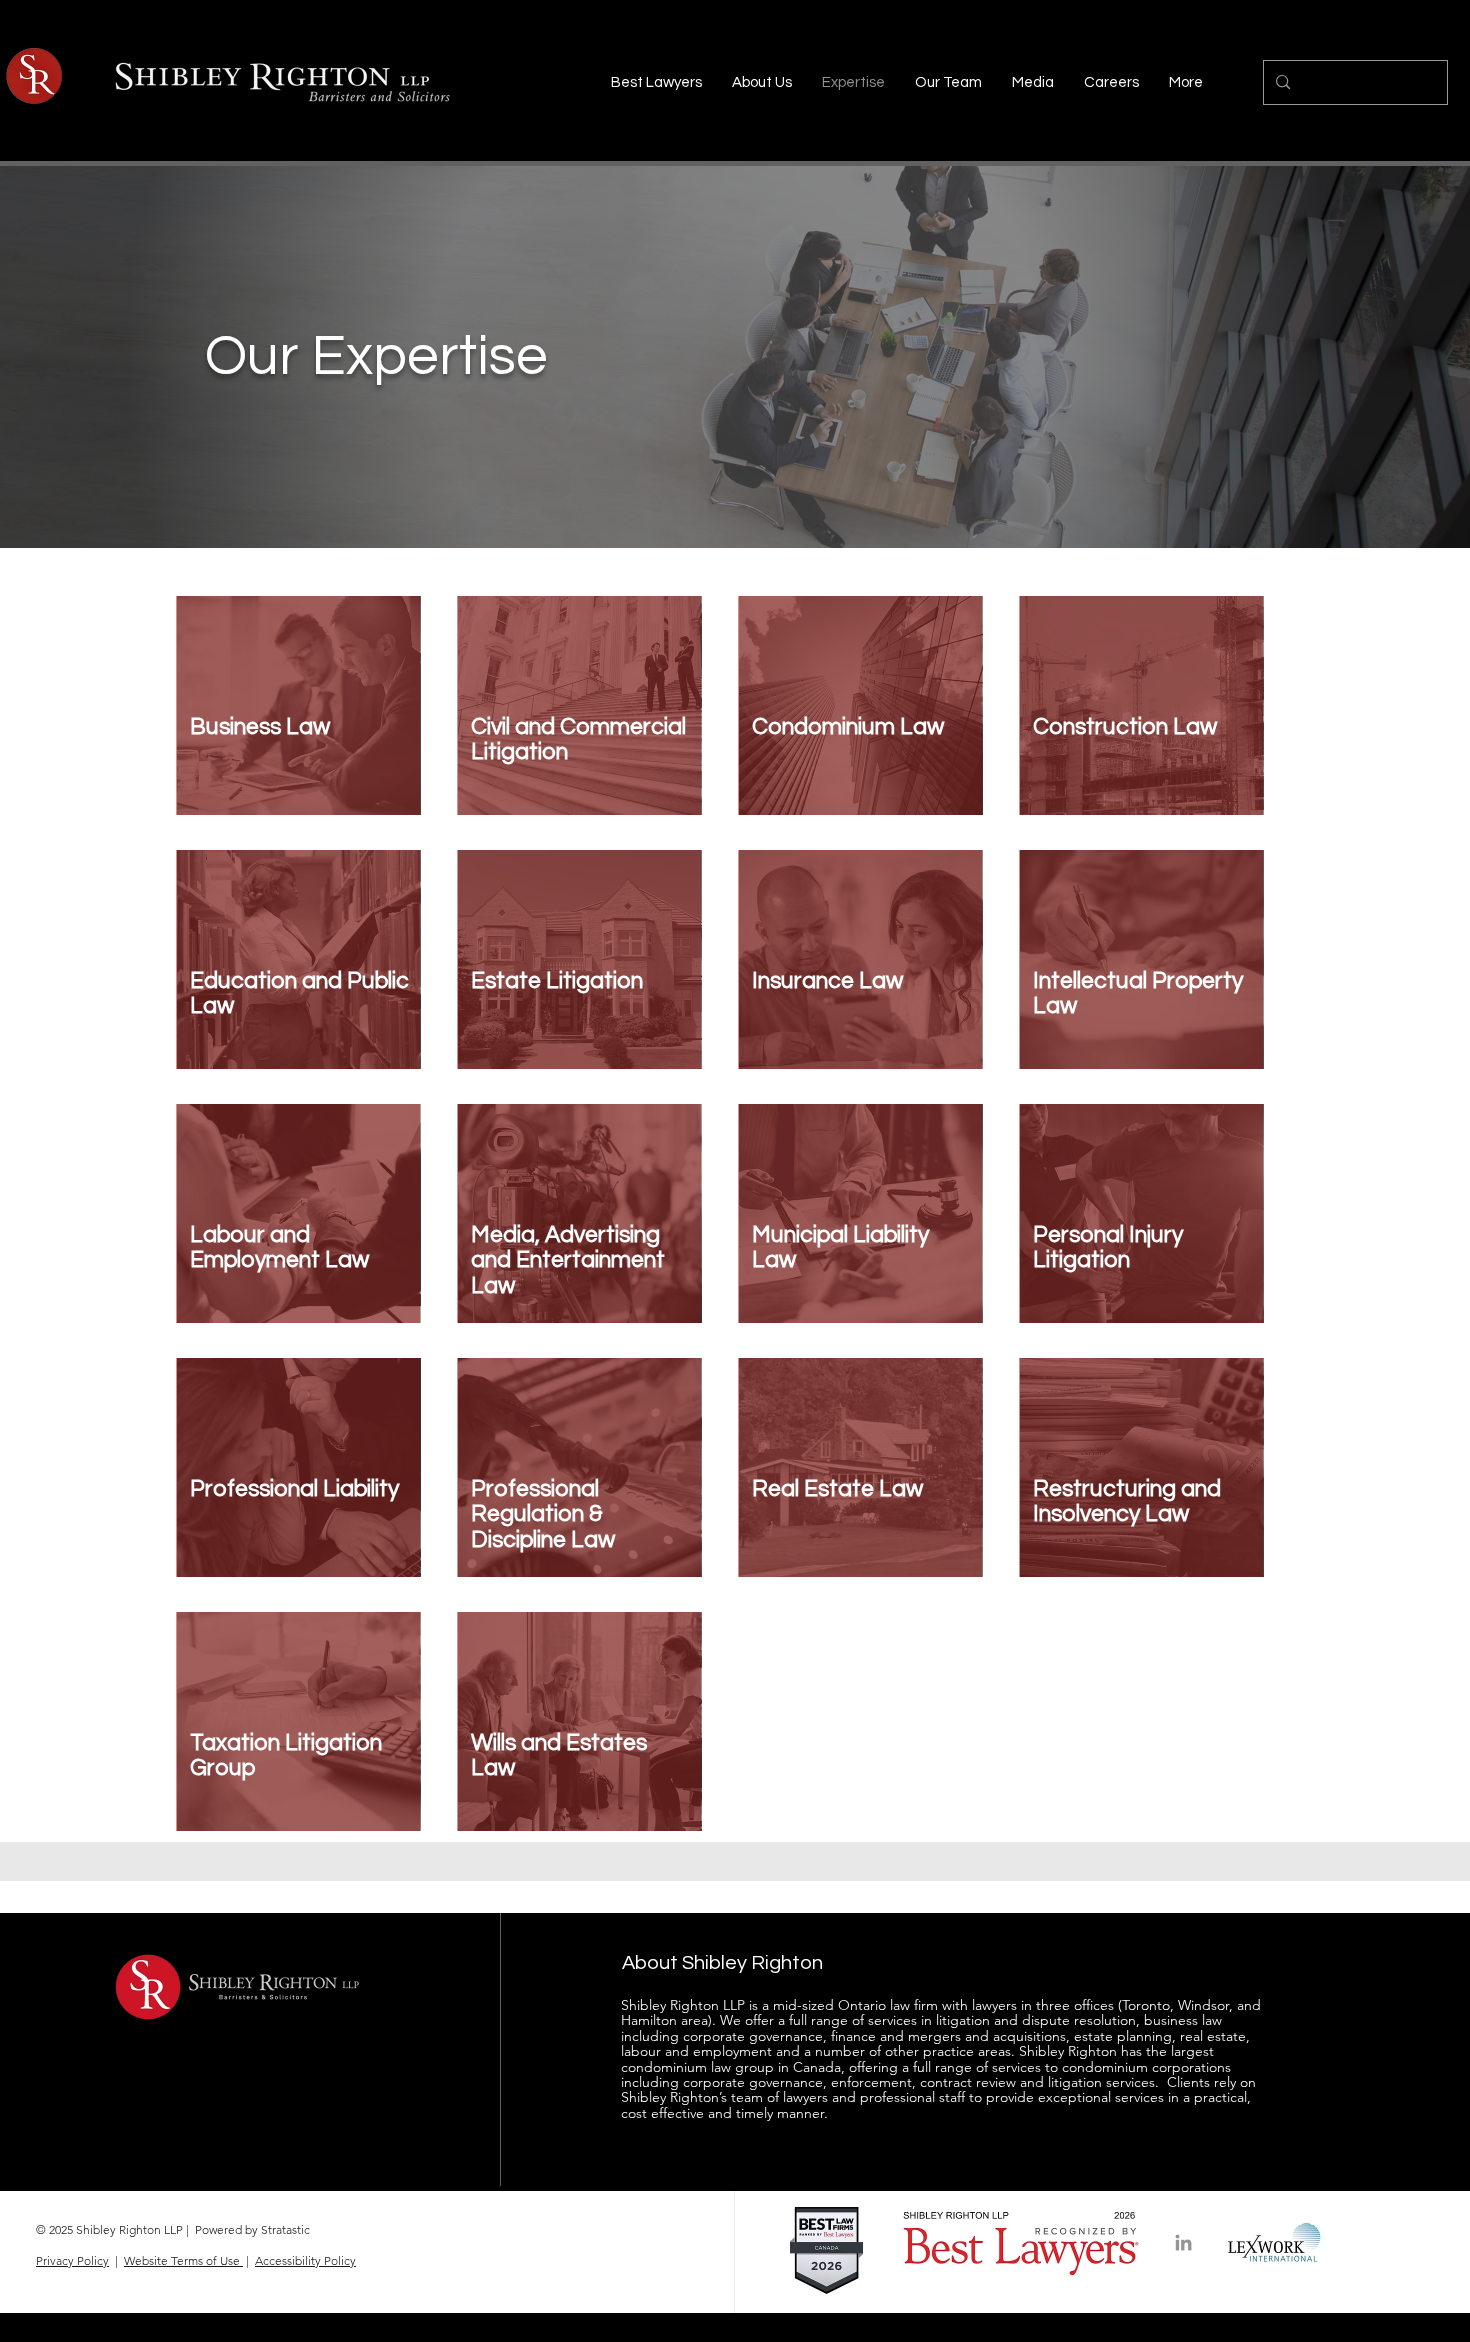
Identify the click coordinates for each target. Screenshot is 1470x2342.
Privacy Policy (72, 2260)
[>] (300, 759)
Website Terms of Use (183, 2260)
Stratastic (285, 2229)
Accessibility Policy (305, 2260)
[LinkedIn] (1183, 2242)
